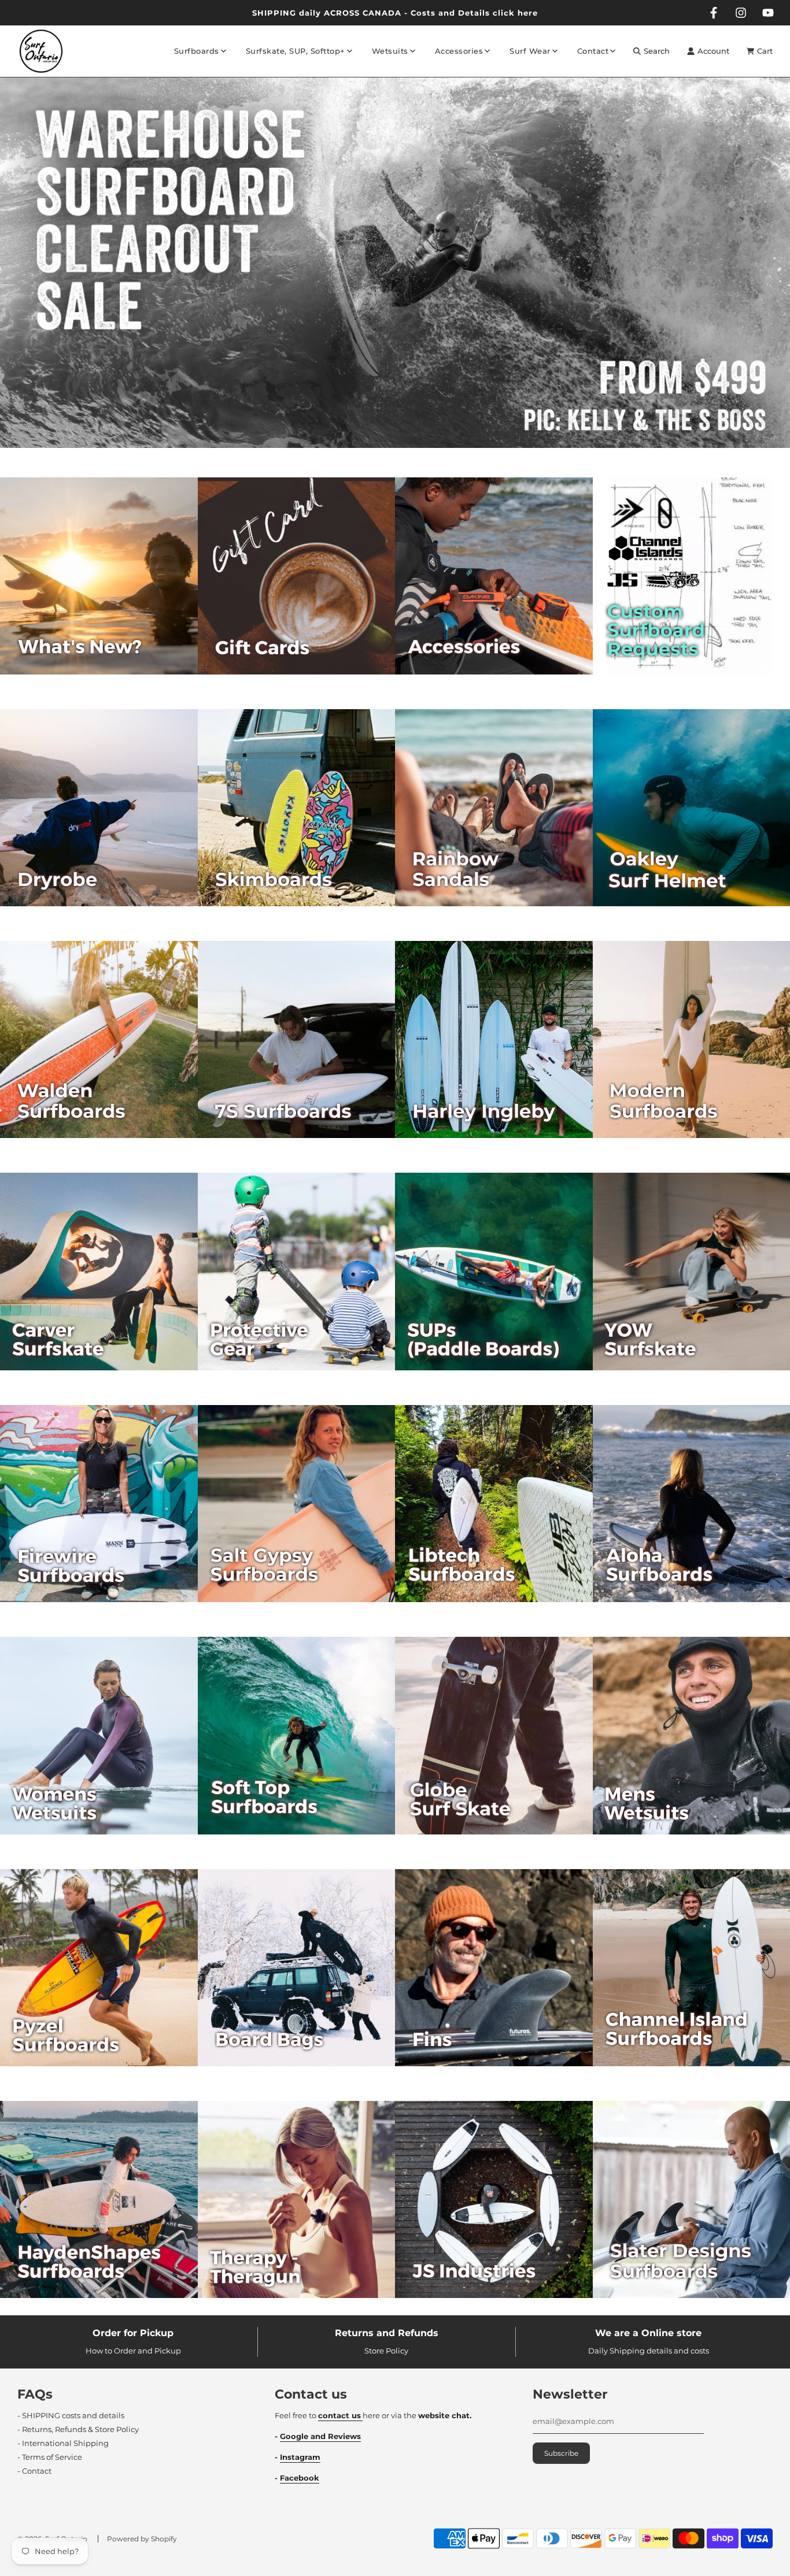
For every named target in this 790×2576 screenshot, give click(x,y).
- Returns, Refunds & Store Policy (78, 2429)
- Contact (34, 2471)
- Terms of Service (50, 2457)
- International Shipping (63, 2443)
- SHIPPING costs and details (71, 2415)
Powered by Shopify (142, 2539)
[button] (384, 453)
